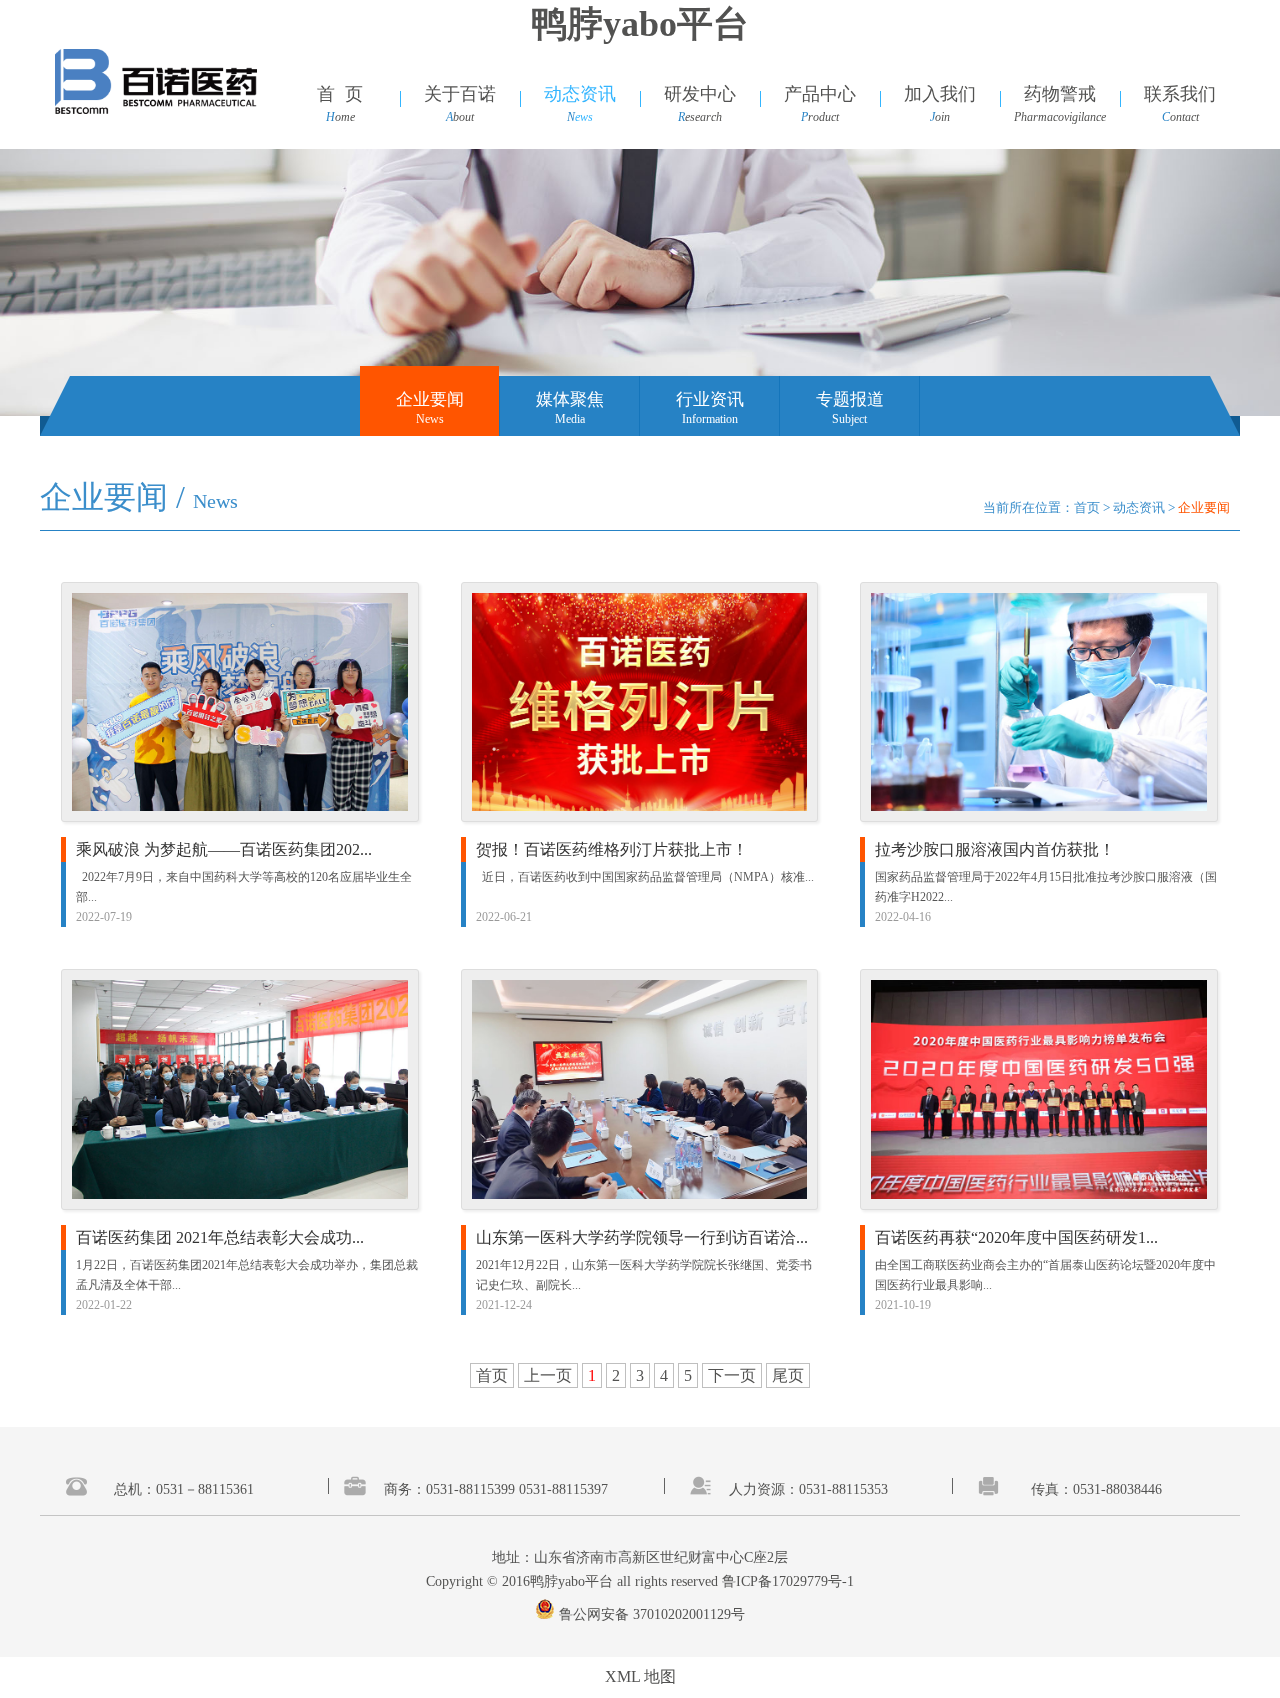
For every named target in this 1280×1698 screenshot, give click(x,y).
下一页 (732, 1375)
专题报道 (850, 399)
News (430, 419)
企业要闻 (430, 399)
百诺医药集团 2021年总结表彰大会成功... (220, 1237)
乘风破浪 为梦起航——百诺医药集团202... (224, 849)
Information (710, 419)
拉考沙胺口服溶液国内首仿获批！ (995, 849)
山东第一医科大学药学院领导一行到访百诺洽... (642, 1237)
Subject (849, 419)
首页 (1087, 507)
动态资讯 (1139, 507)
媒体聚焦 (570, 399)
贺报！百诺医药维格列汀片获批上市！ (612, 849)
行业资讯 (710, 399)
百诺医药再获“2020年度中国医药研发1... (1016, 1237)
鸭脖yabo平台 (640, 24)
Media (570, 419)
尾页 (788, 1375)
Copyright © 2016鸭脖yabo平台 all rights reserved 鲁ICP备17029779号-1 (640, 1581)
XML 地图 (640, 1676)
